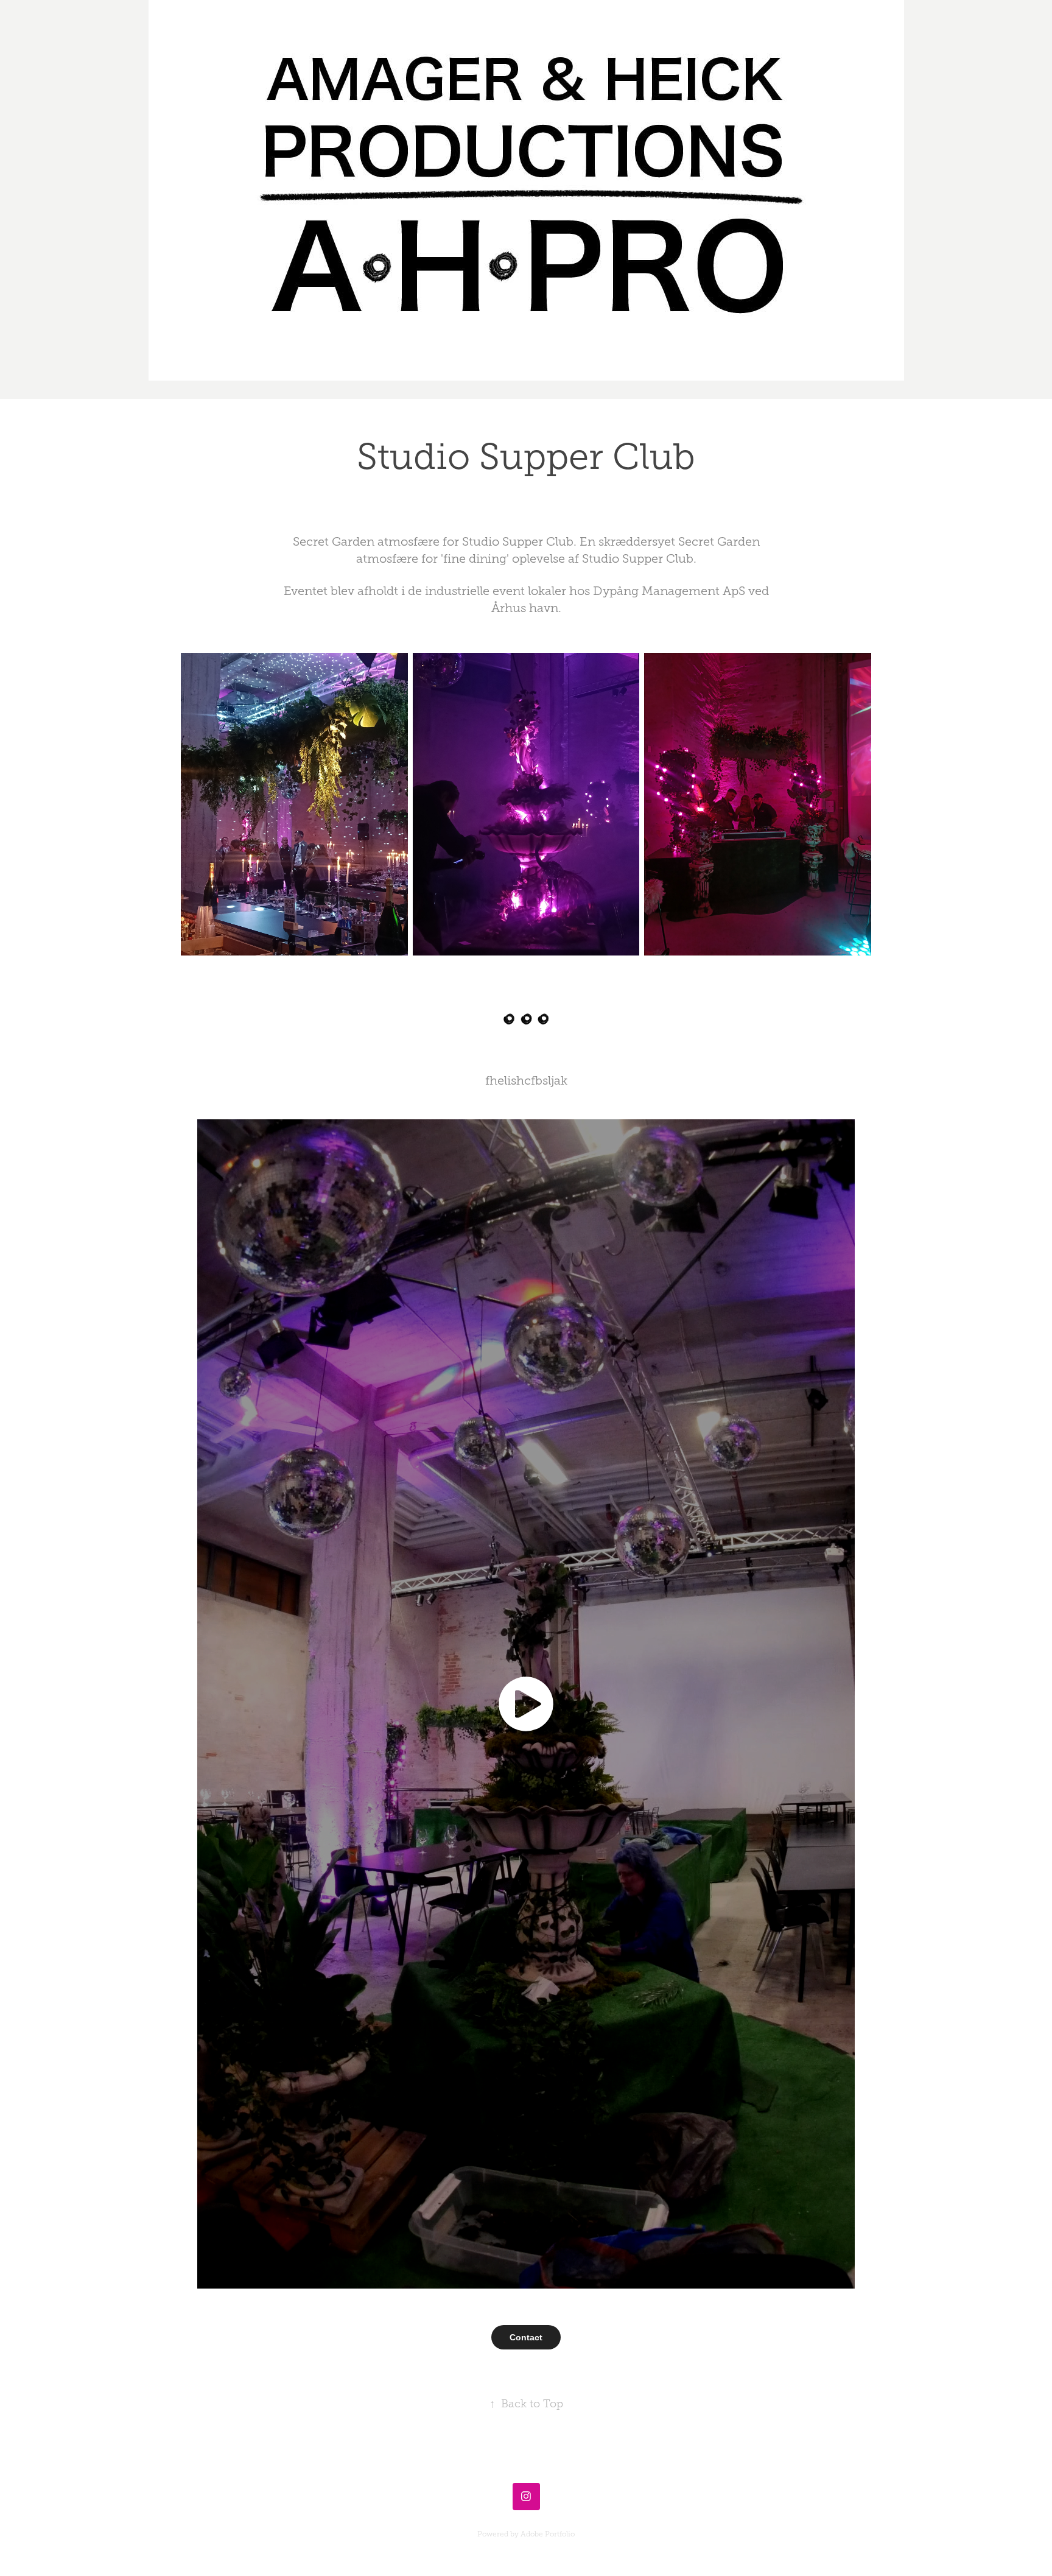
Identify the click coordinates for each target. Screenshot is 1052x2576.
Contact (526, 2337)
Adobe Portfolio (548, 2534)
